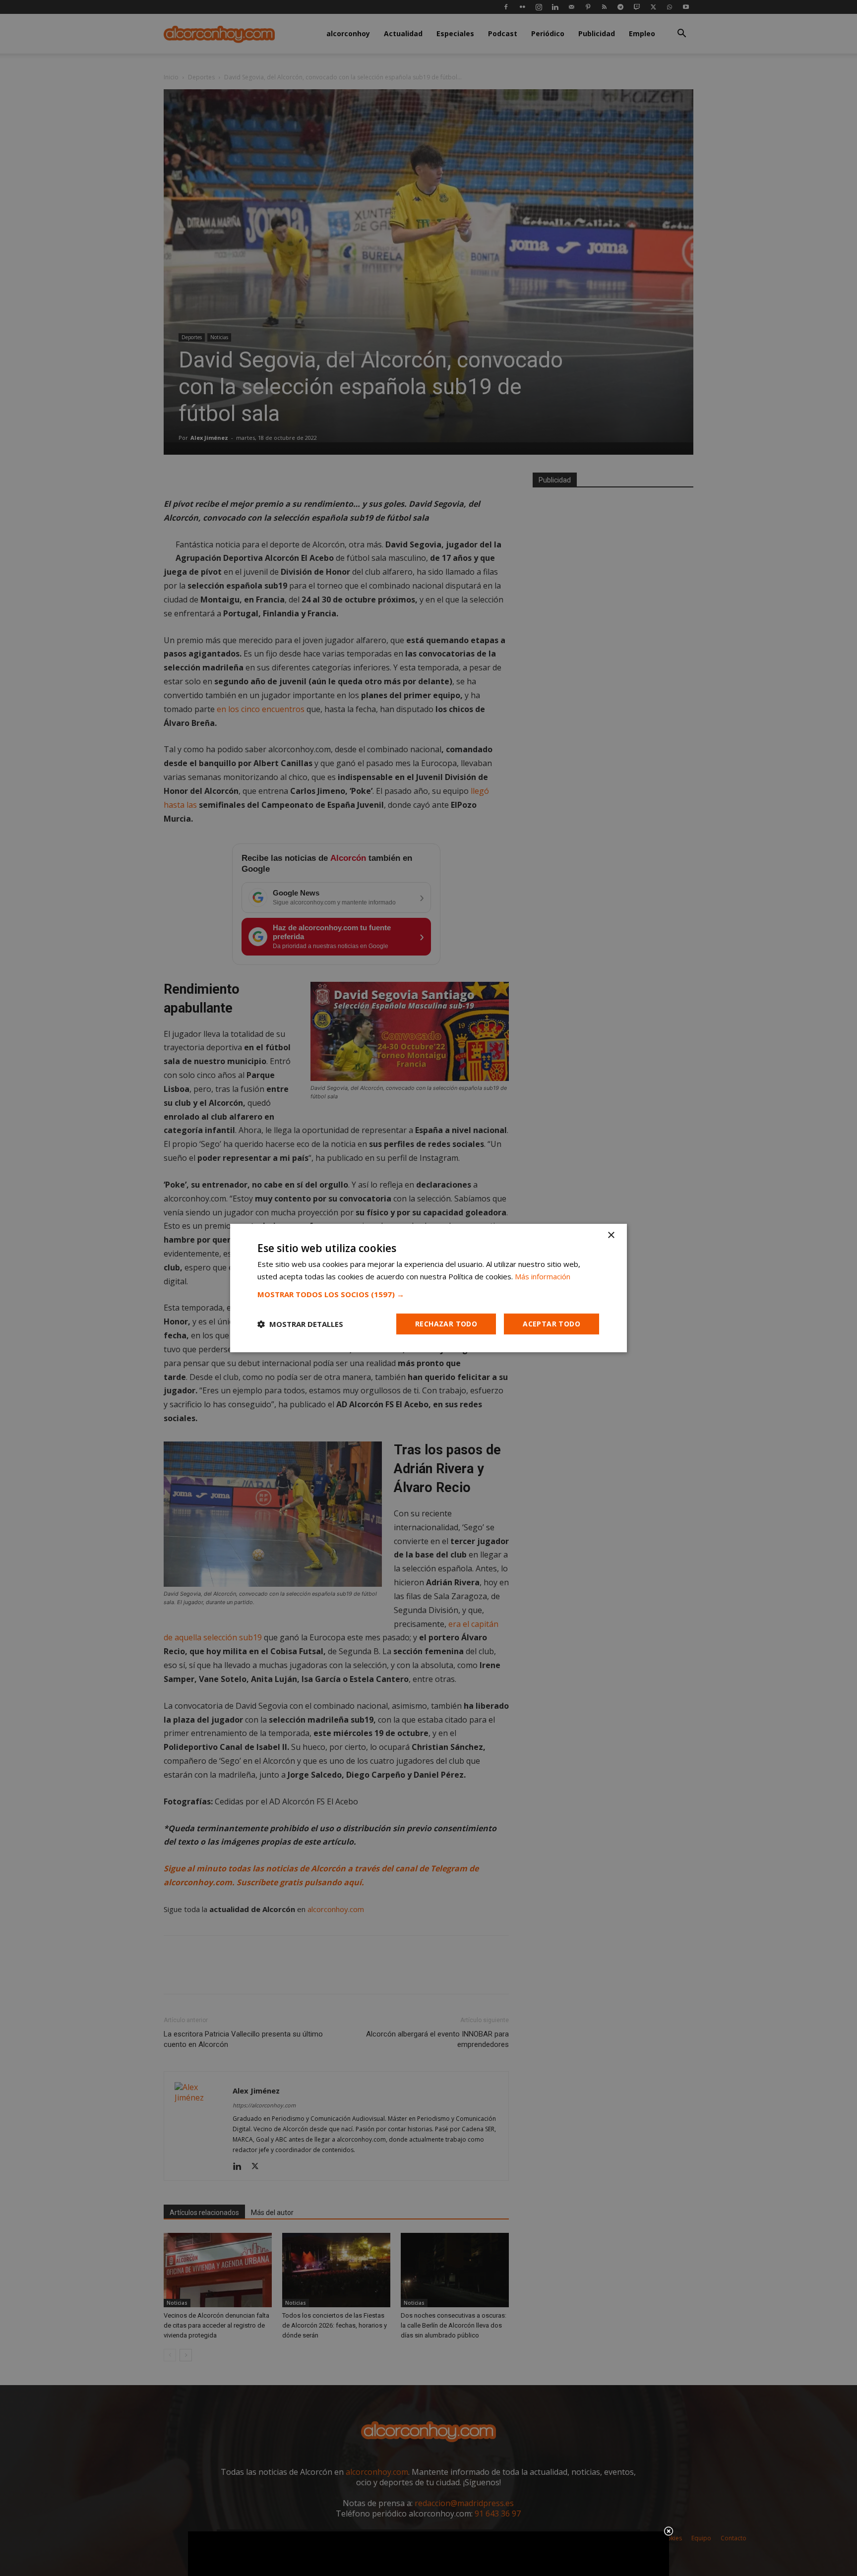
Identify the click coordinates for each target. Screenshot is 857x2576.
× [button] (611, 1235)
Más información (543, 1276)
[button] (428, 1294)
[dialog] (428, 1288)
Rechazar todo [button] (446, 1324)
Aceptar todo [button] (551, 1324)
